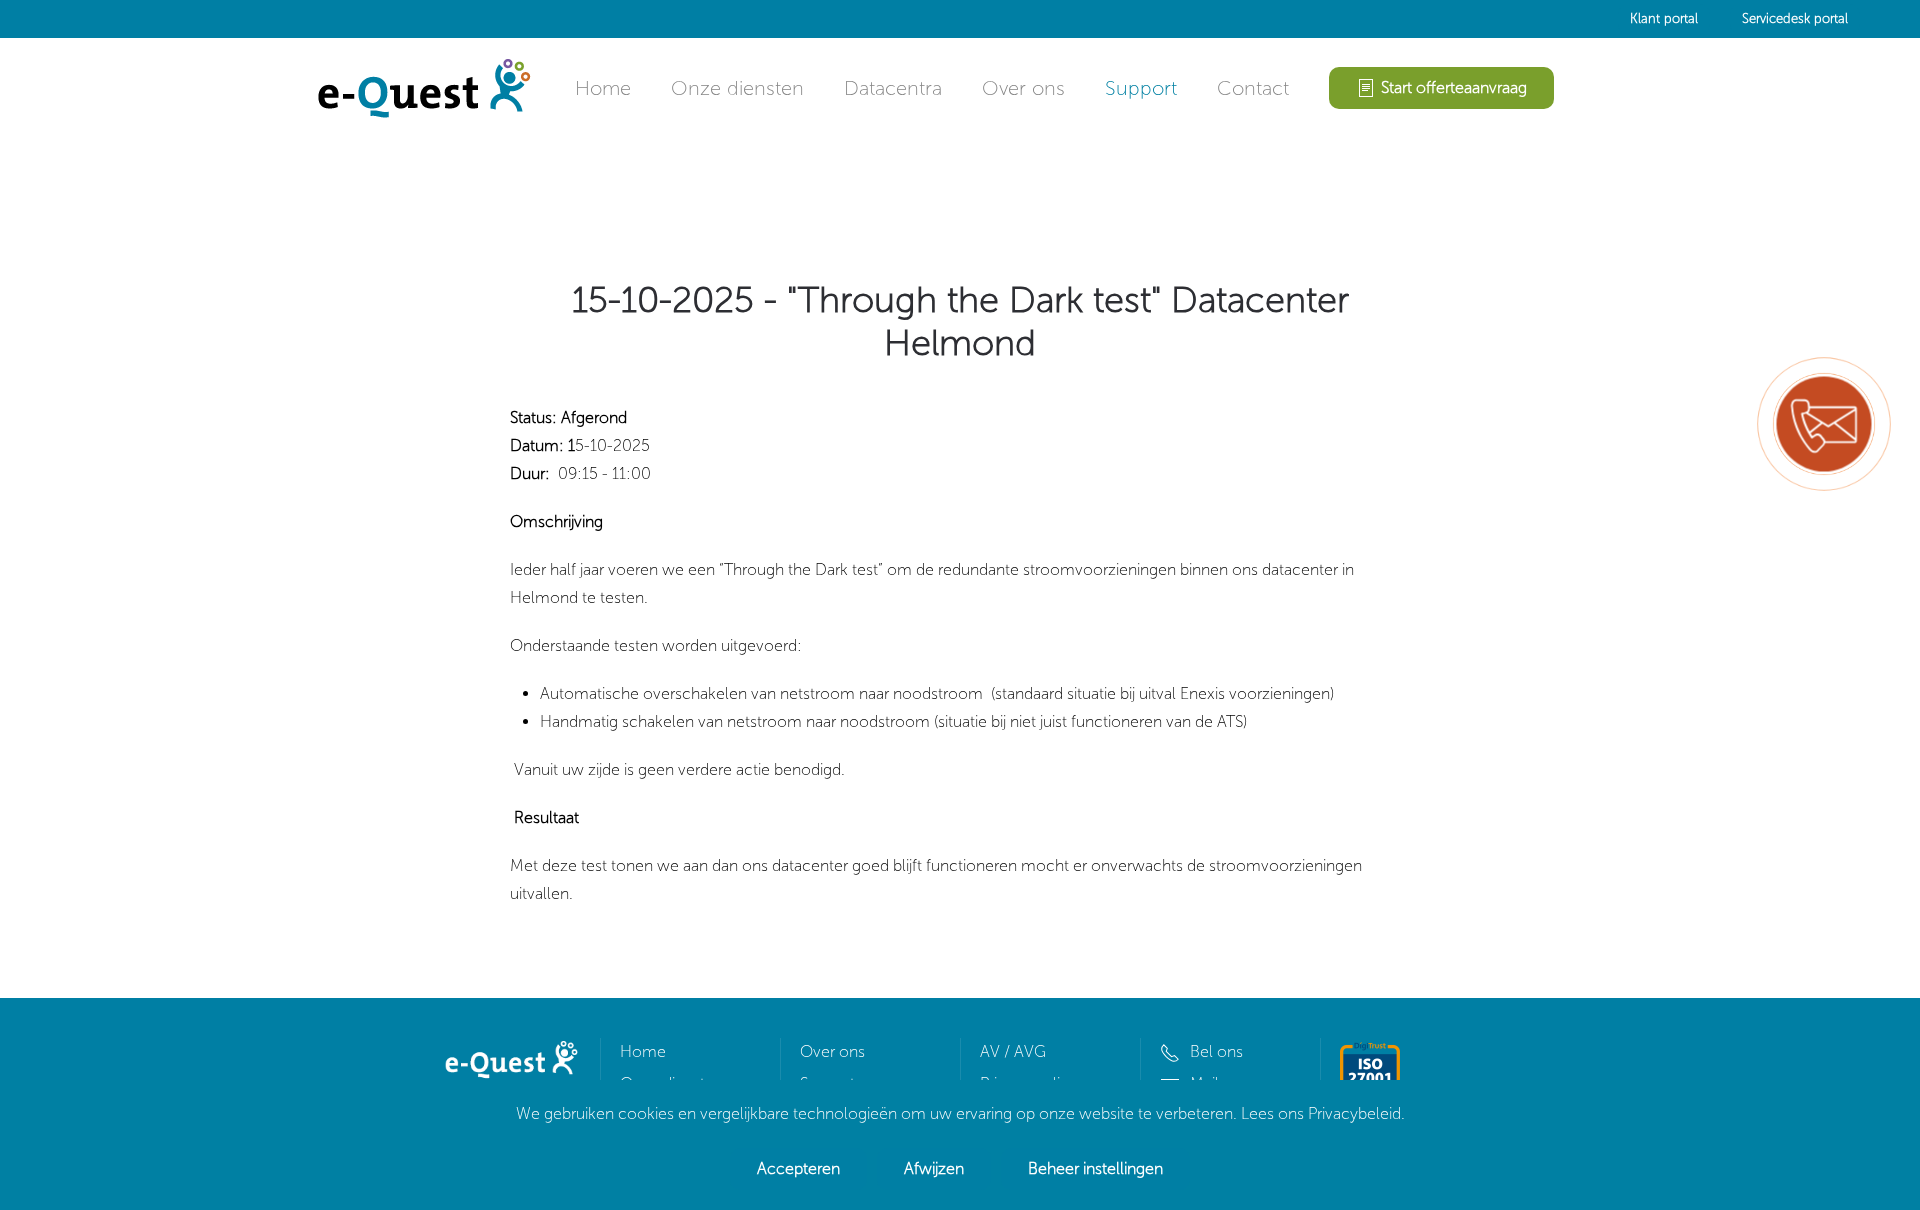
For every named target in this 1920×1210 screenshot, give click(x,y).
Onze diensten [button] (737, 88)
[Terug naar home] (422, 88)
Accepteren (798, 1168)
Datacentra (893, 88)
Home (603, 88)
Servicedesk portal (1795, 18)
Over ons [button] (1023, 88)
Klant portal (1664, 18)
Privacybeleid (1354, 1113)
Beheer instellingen (1095, 1168)
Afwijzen (934, 1168)
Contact (1253, 88)
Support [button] (1141, 88)
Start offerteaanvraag (1454, 87)
